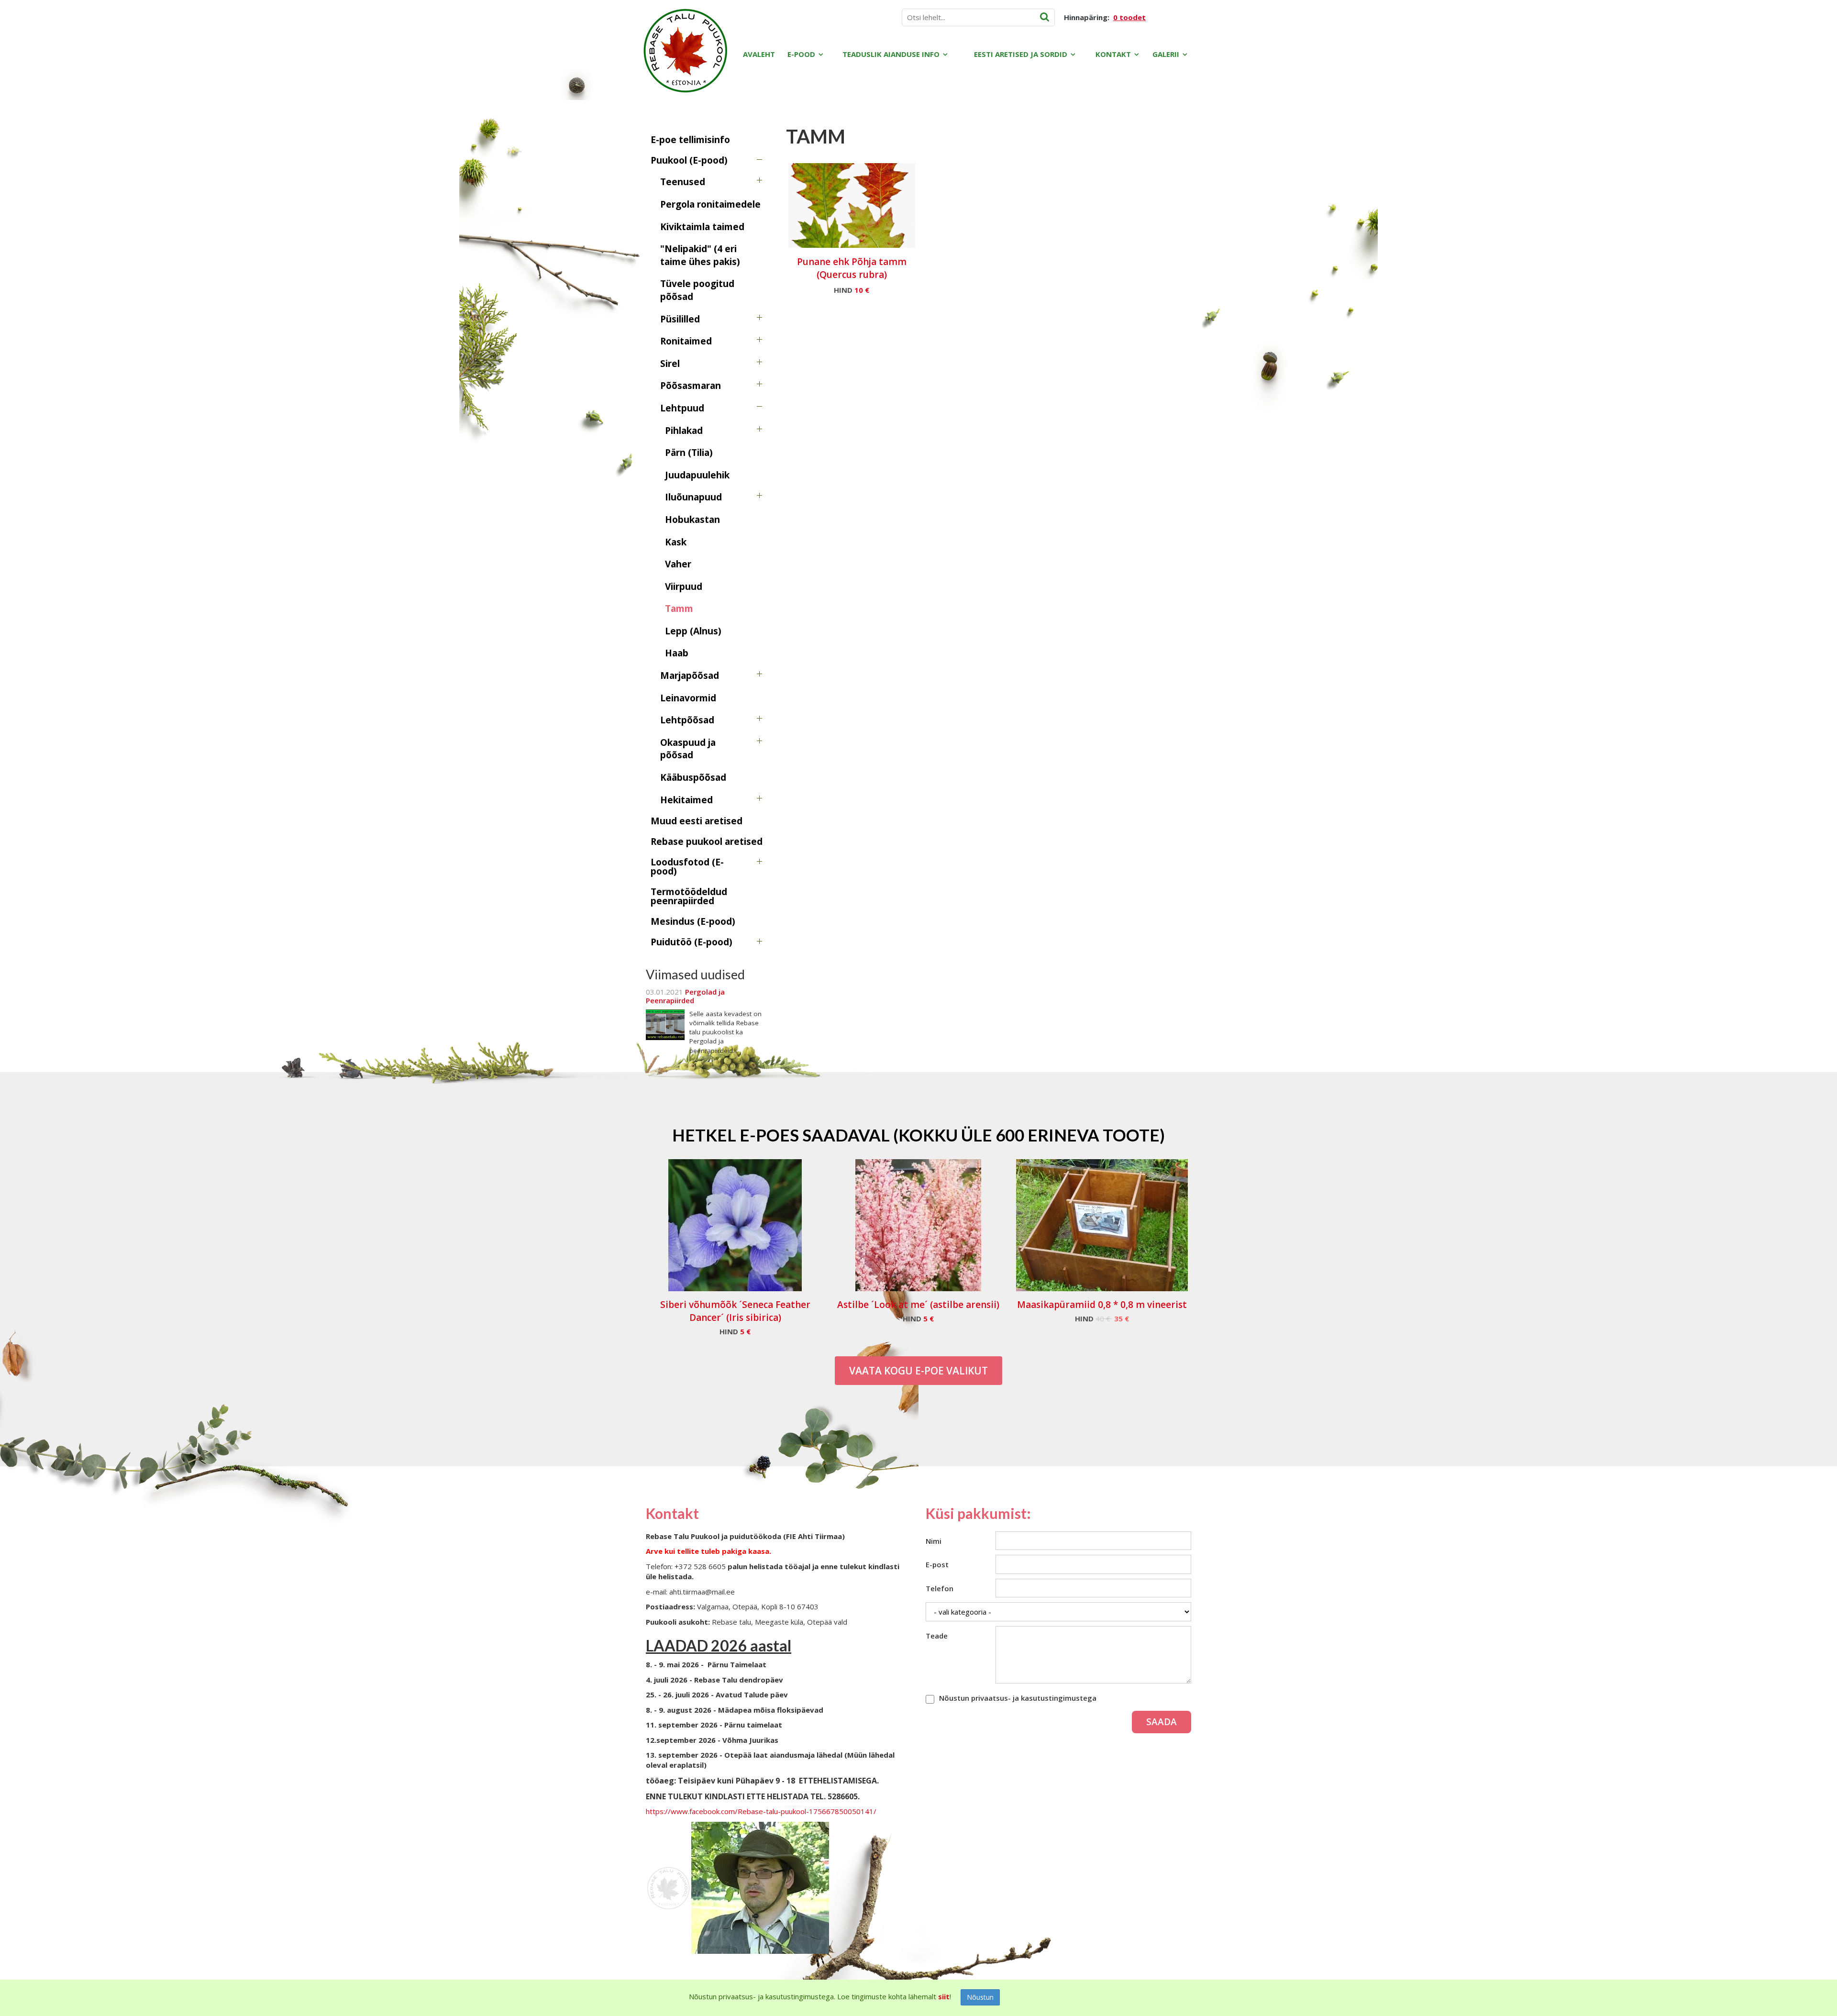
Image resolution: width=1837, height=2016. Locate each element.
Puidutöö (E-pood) (692, 942)
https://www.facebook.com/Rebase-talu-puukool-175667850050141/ (761, 1811)
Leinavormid (688, 698)
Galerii (1166, 54)
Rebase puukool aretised (707, 842)
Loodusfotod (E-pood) (687, 867)
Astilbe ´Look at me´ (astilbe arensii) (918, 1305)
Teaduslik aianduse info (891, 54)
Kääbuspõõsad (693, 777)
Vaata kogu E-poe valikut (918, 1371)
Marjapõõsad (690, 676)
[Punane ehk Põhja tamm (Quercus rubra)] (852, 205)
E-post (937, 1564)
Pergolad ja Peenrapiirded (685, 996)
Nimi (934, 1541)
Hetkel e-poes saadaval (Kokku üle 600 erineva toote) (918, 1135)
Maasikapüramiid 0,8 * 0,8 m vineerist (1102, 1305)
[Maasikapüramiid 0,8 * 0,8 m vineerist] (1102, 1225)
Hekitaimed (686, 800)
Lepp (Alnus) (693, 631)
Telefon (940, 1588)
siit (944, 1996)
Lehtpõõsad (687, 720)
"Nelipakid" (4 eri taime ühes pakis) (700, 255)
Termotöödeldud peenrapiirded (689, 896)
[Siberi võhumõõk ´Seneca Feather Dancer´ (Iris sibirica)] (735, 1225)
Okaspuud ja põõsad (688, 749)
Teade (937, 1636)
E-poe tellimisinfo (690, 140)
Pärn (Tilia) (689, 453)
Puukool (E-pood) (689, 160)
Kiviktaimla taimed (702, 227)
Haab (677, 653)
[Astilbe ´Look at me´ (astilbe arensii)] (918, 1225)
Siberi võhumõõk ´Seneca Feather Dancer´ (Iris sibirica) (735, 1311)
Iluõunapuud (693, 497)
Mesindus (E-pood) (693, 921)
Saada (1162, 1722)
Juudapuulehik (697, 475)
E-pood (801, 54)
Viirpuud (684, 587)
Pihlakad (684, 431)
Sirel (670, 364)
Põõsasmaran (691, 386)
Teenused (683, 182)
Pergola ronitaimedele (710, 204)
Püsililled (680, 319)
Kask (676, 542)
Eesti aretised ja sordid (1021, 54)
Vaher (678, 564)
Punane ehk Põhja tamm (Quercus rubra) (852, 268)
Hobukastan (692, 520)
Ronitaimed (686, 341)
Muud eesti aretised (697, 821)
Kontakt (1113, 54)
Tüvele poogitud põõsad (697, 290)
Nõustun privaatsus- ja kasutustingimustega (1018, 1698)
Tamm (679, 609)
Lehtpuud (682, 408)
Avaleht (759, 54)
